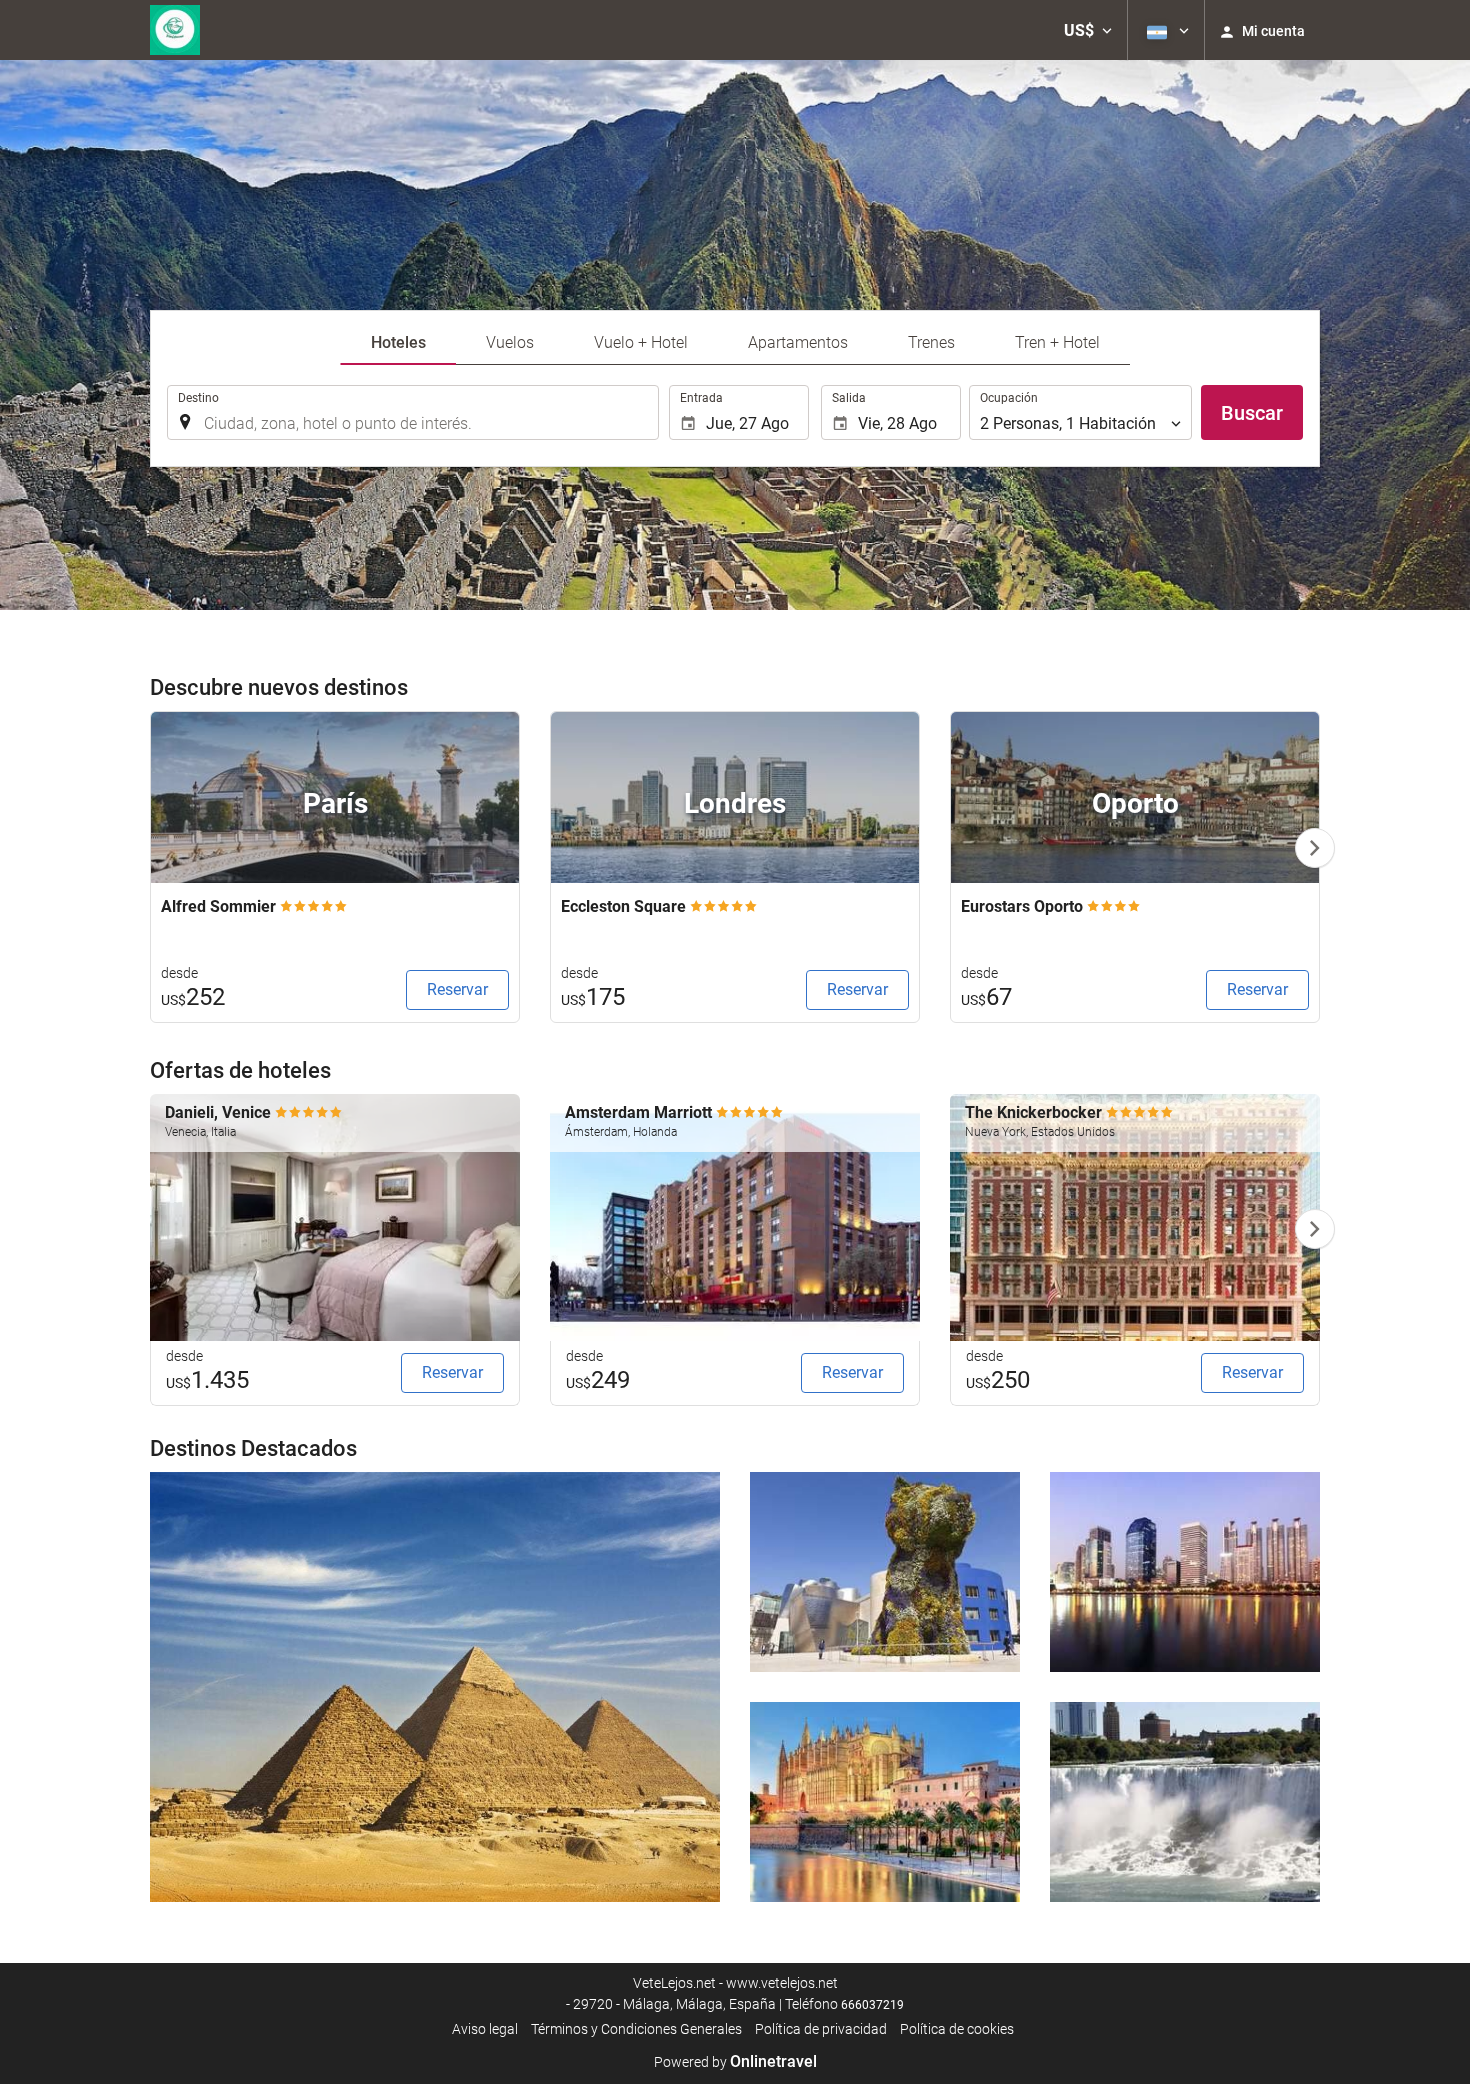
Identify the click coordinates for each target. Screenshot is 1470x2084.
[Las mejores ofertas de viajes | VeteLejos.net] (175, 30)
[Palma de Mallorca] (885, 1802)
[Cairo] (435, 1687)
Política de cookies (957, 2029)
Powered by (735, 2062)
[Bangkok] (1185, 1572)
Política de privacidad (821, 2029)
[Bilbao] (885, 1572)
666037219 (872, 2005)
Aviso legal (485, 2029)
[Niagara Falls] (1185, 1802)
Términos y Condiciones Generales (636, 2029)
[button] (1088, 30)
